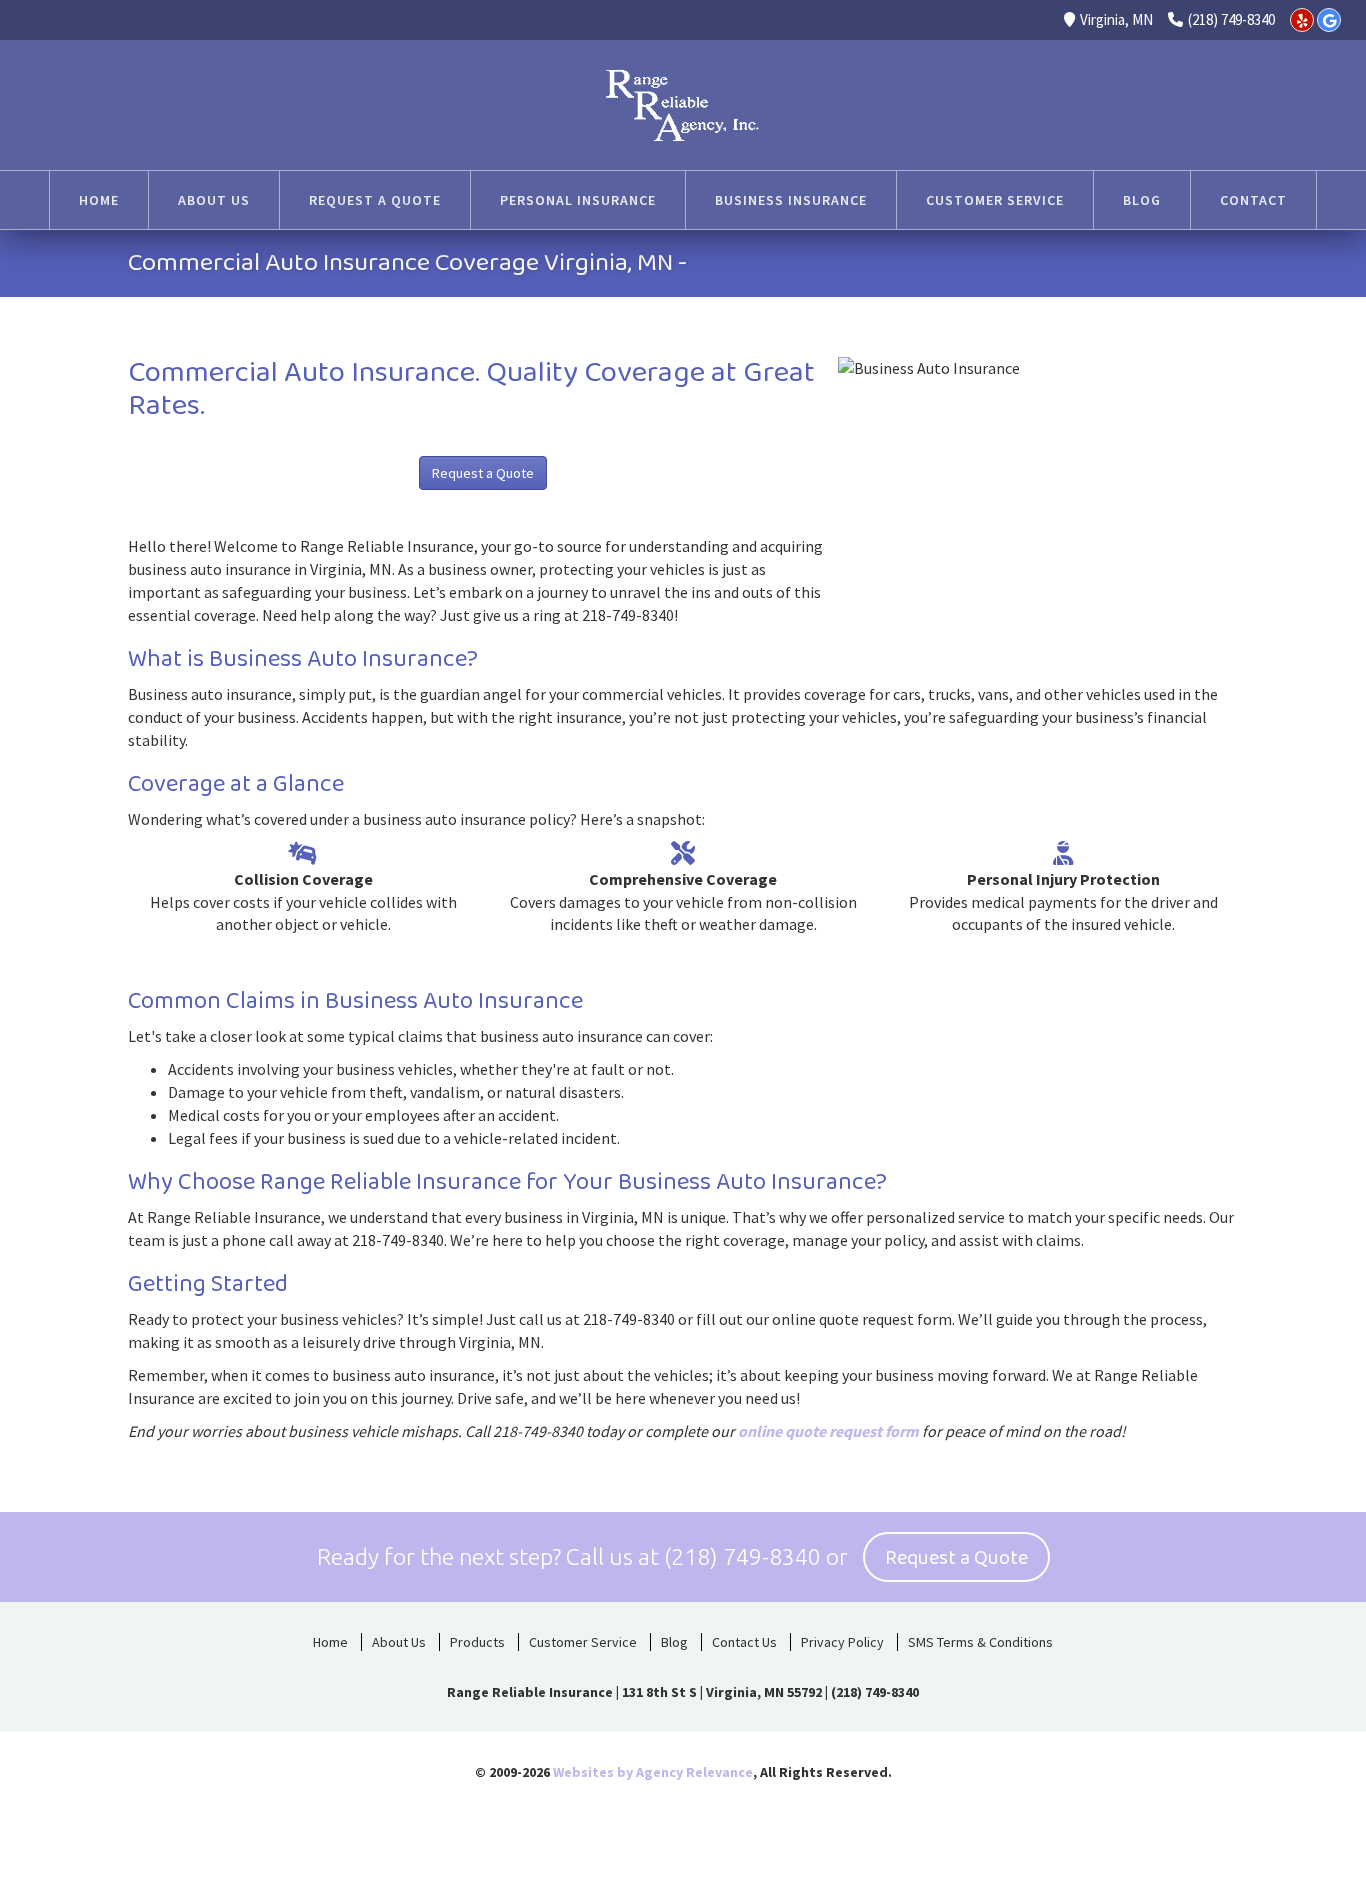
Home (330, 1642)
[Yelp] (1302, 20)
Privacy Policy (842, 1642)
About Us (399, 1642)
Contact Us (744, 1642)
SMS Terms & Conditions (980, 1642)
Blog (674, 1642)
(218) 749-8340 (1231, 19)
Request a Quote (483, 473)
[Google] (1329, 20)
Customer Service (583, 1642)
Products (477, 1642)
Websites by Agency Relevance (653, 1772)
